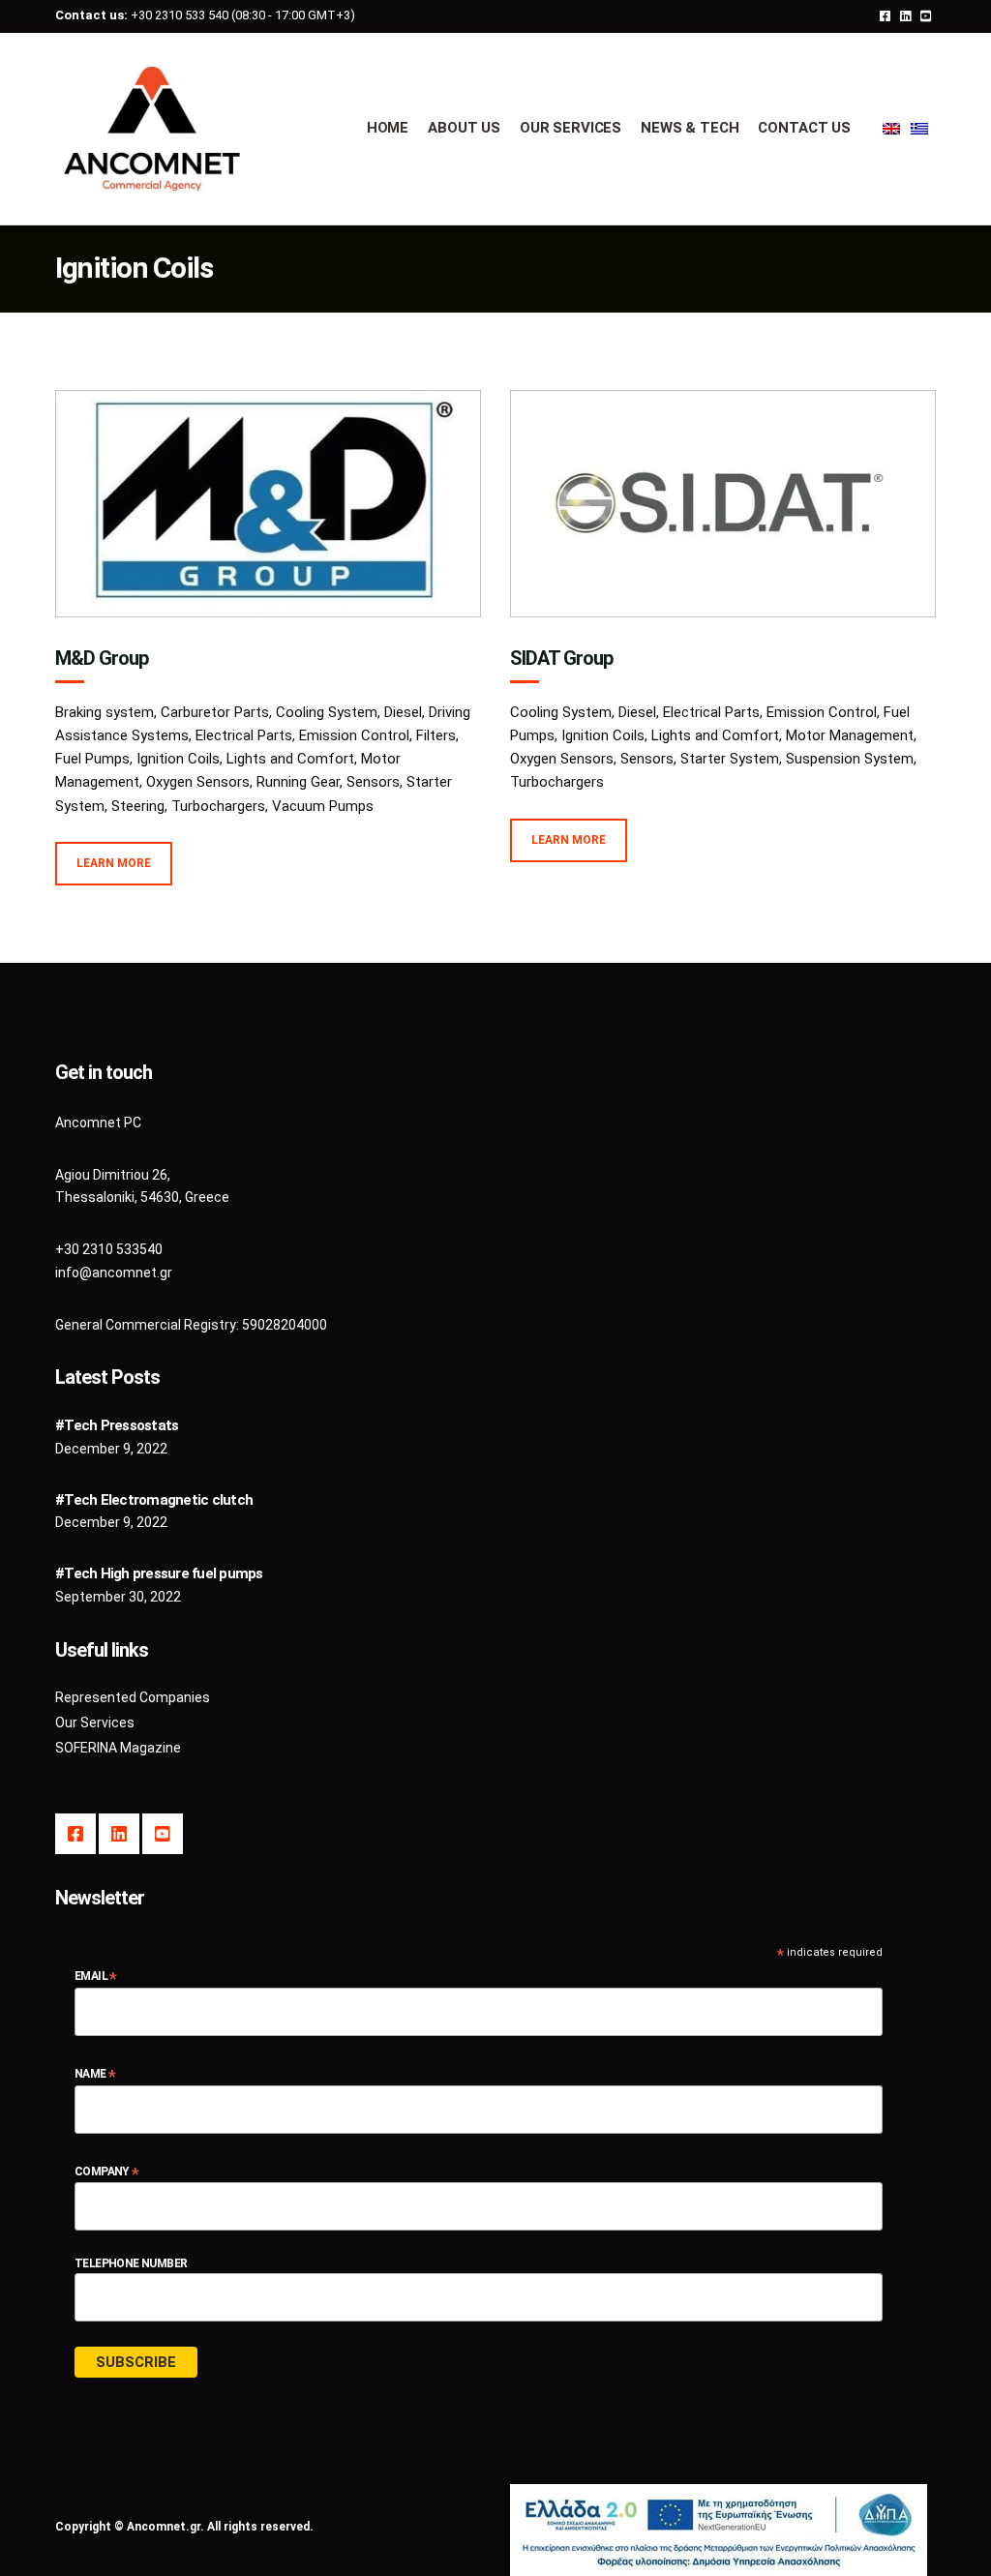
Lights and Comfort (290, 759)
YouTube (926, 15)
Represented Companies (133, 1697)
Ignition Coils (178, 759)
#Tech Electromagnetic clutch (154, 1500)
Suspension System (850, 759)
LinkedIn (905, 15)
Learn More (114, 863)
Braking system (105, 712)
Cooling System (327, 712)
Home (388, 128)
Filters (436, 735)
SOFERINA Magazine (118, 1748)
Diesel (403, 712)
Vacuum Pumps (323, 806)
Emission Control (354, 735)
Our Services (571, 128)
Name (95, 2074)
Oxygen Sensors (198, 782)
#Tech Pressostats (117, 1425)
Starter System (730, 759)
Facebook (885, 15)
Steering (138, 806)
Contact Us (804, 128)
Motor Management (850, 735)
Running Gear (298, 782)
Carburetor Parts (215, 712)
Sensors (373, 782)
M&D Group (102, 658)
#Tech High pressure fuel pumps (159, 1573)
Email (96, 1977)
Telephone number (131, 2263)
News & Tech (690, 128)
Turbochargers (218, 806)
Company (107, 2172)
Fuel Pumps (92, 759)
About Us (464, 128)
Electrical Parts (244, 735)
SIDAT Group (561, 658)
